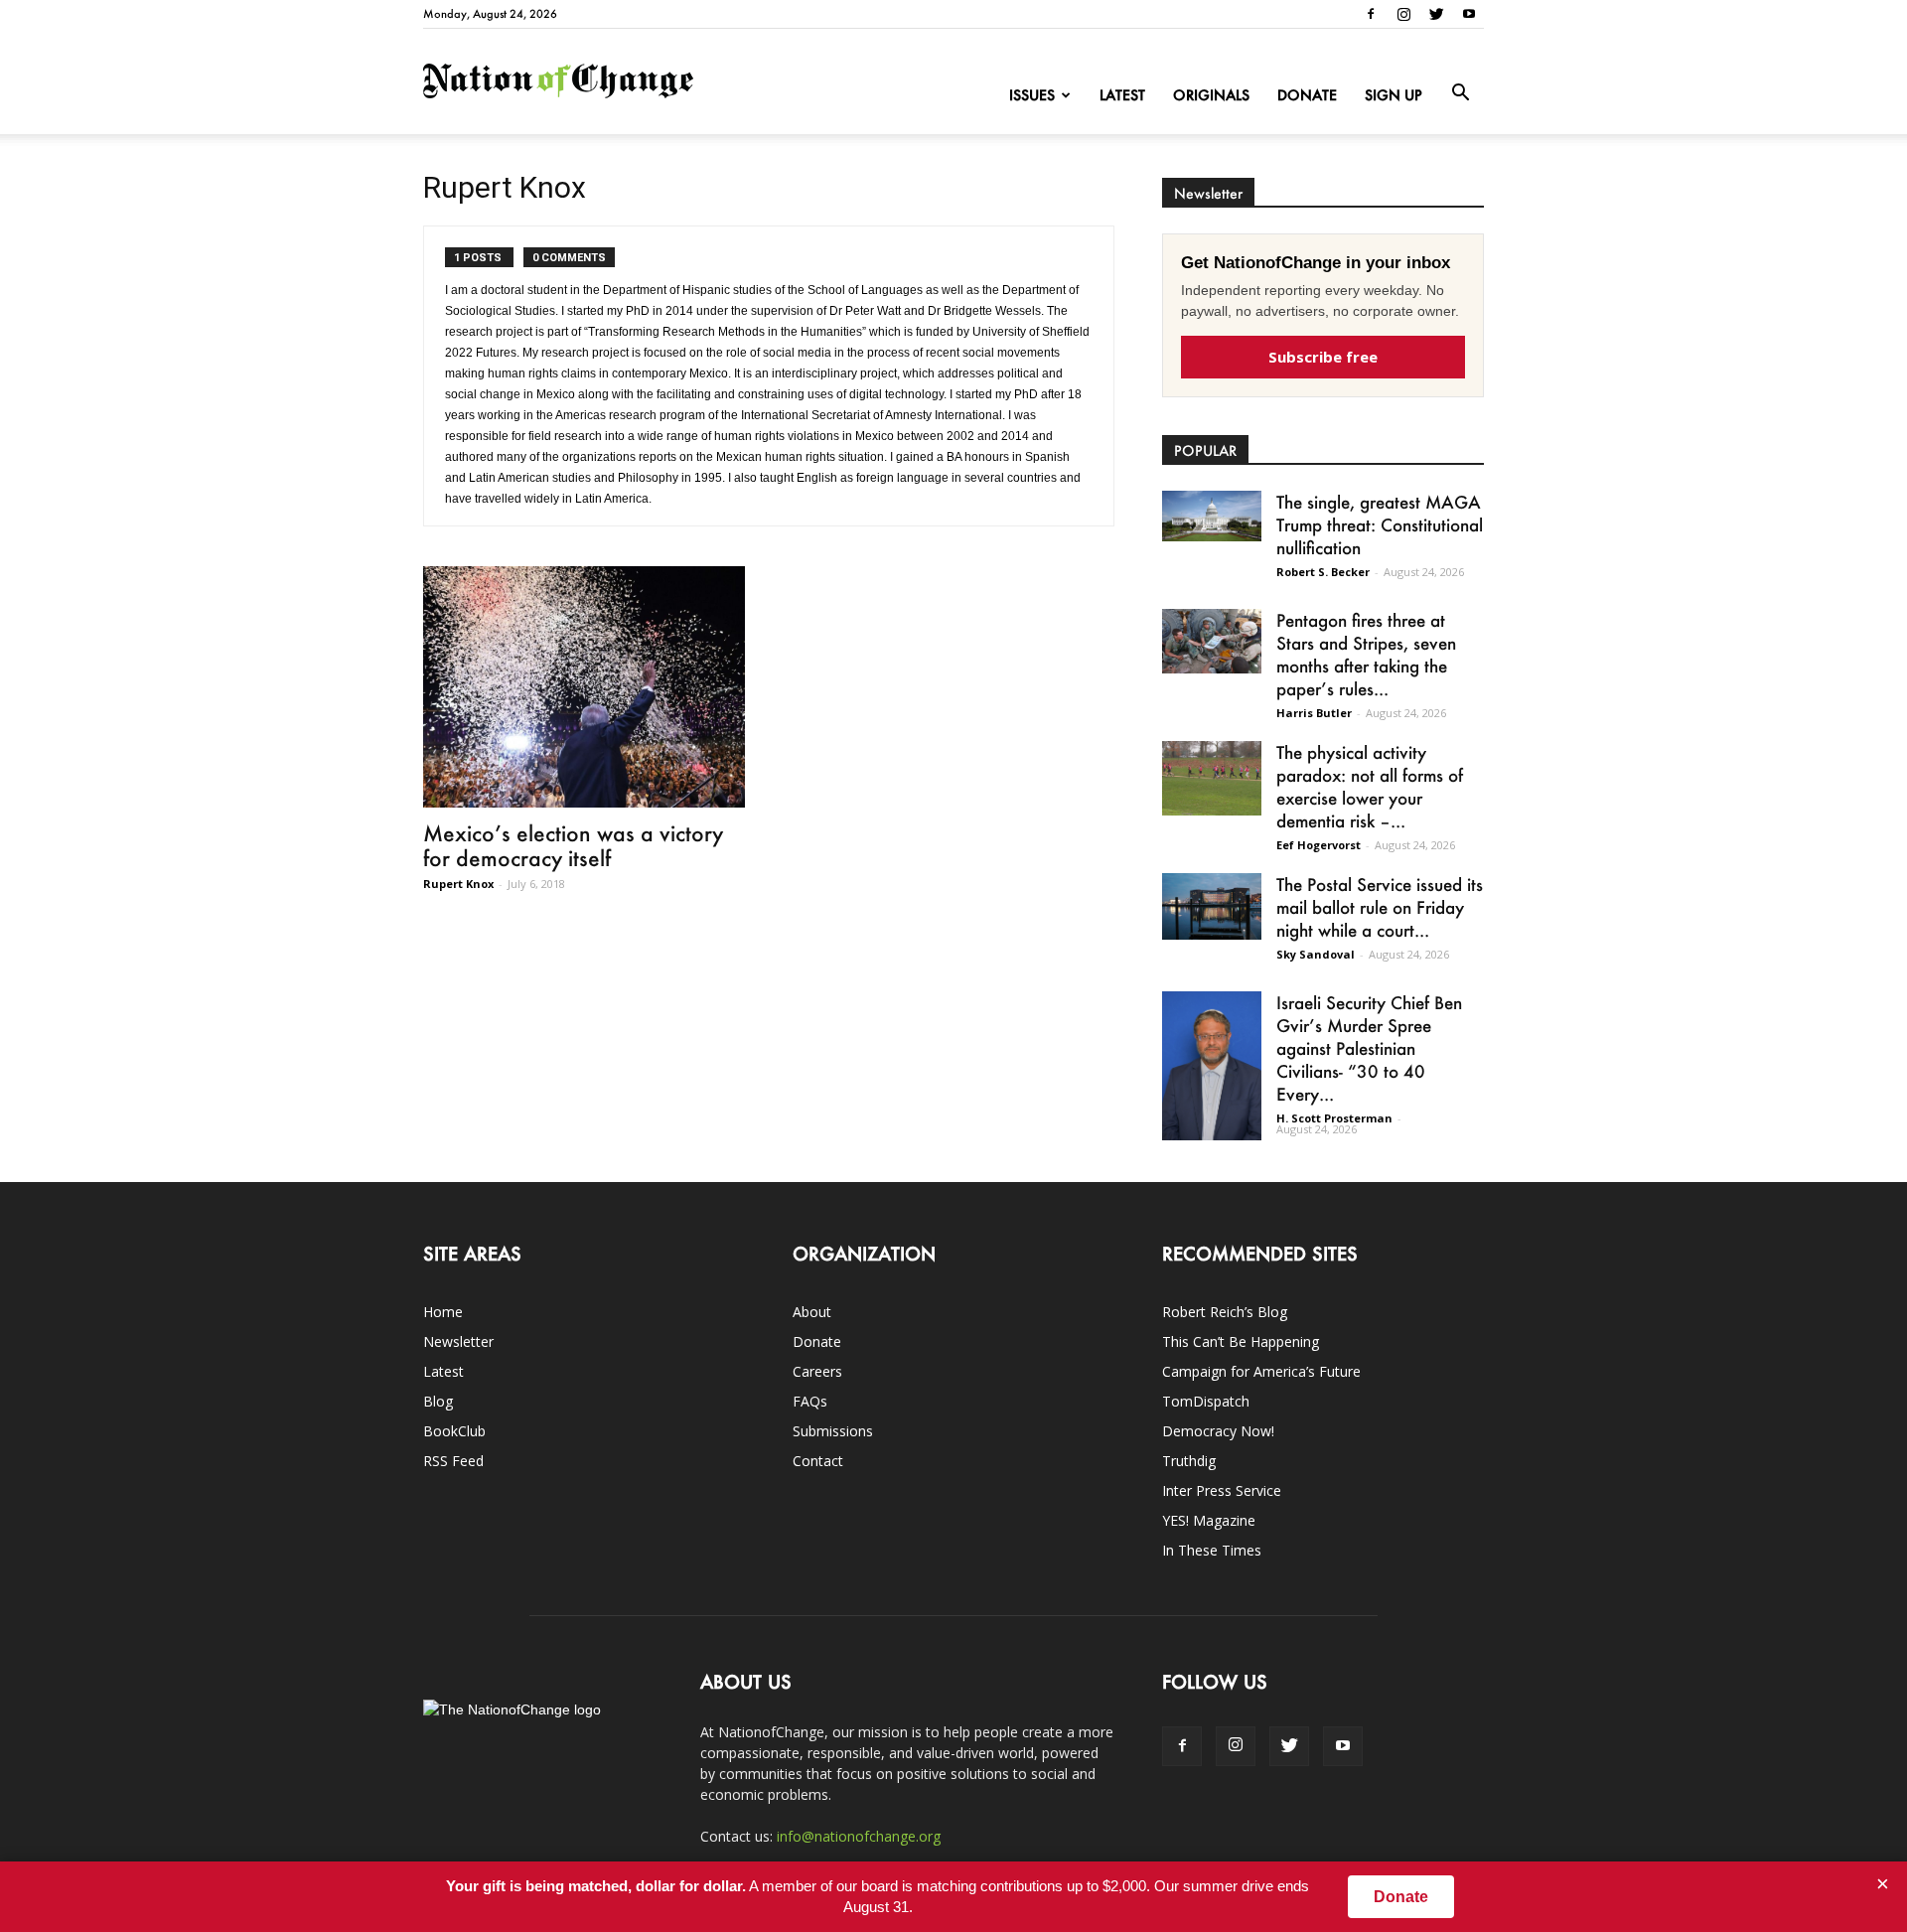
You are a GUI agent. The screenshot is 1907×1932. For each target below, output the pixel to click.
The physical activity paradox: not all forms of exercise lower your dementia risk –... (1370, 786)
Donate (1307, 95)
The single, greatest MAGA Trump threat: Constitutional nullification (1380, 524)
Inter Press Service (1222, 1490)
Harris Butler (1314, 713)
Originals (1211, 95)
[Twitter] (1436, 14)
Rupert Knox (458, 884)
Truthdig (1189, 1461)
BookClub (454, 1431)
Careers (817, 1371)
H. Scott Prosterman (1334, 1118)
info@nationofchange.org (859, 1836)
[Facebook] (1371, 14)
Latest (1122, 95)
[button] (1460, 93)
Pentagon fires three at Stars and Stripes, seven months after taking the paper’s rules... (1366, 654)
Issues (1032, 95)
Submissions (833, 1431)
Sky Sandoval (1316, 954)
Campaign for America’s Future (1261, 1371)
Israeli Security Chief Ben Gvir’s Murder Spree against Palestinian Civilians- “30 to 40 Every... (1369, 1048)
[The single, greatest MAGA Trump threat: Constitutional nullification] (1212, 516)
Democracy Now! (1218, 1431)
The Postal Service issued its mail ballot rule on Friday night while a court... (1380, 907)
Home (443, 1312)
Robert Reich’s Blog (1225, 1312)
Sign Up (1394, 95)
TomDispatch (1206, 1401)
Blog (438, 1401)
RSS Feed (453, 1461)
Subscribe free (1323, 357)
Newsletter (458, 1341)
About (812, 1312)
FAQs (810, 1401)
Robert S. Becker (1323, 572)
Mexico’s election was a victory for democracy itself (573, 845)
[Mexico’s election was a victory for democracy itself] (584, 687)
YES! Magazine (1209, 1520)
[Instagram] (1403, 14)
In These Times (1212, 1550)
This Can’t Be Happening (1241, 1341)
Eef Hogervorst (1319, 845)
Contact (818, 1461)
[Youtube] (1469, 14)
